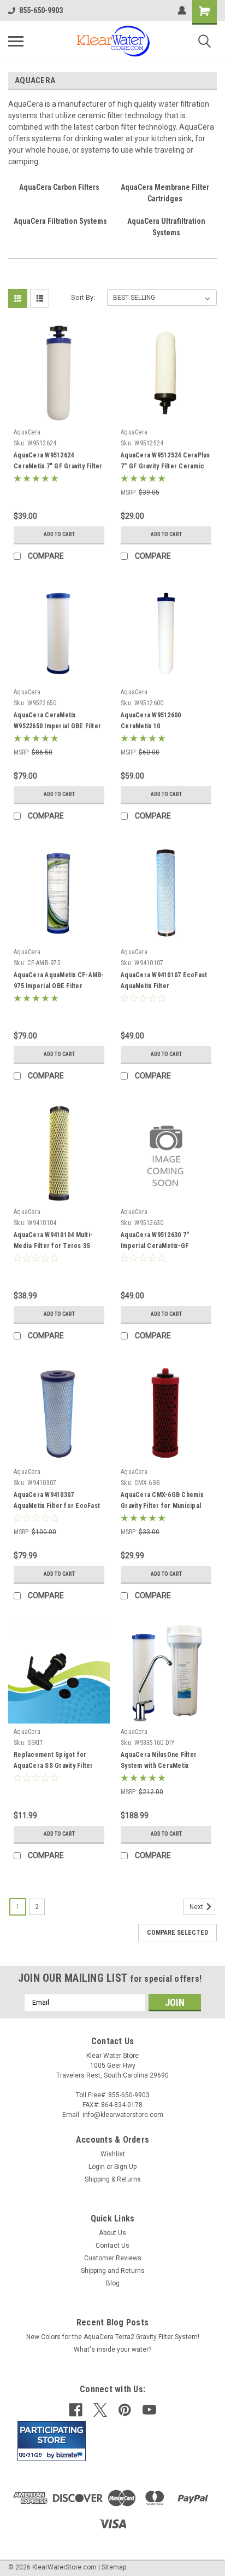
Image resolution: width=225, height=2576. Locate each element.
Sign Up (125, 2167)
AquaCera (27, 432)
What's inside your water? (112, 2349)
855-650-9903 (41, 10)
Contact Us (112, 2246)
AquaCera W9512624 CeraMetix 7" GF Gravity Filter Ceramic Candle (58, 466)
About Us (112, 2233)
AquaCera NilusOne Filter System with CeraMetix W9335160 (159, 1766)
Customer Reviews (113, 2258)
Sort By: (83, 297)
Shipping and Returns (113, 2271)
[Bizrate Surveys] (71, 2455)
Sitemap (114, 2567)
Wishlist (113, 2154)
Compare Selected (177, 1933)
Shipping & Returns (113, 2179)
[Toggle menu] (16, 41)
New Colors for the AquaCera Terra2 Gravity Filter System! (113, 2337)
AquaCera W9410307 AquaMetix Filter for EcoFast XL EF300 (57, 1506)
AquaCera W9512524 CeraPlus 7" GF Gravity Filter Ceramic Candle (165, 466)
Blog (113, 2283)
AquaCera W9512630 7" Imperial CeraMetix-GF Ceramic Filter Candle (155, 1246)
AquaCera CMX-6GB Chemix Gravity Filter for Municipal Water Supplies (162, 1506)
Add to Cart (59, 534)
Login (97, 2167)
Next (197, 1907)
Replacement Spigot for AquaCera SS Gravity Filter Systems (54, 1766)
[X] (100, 2410)
